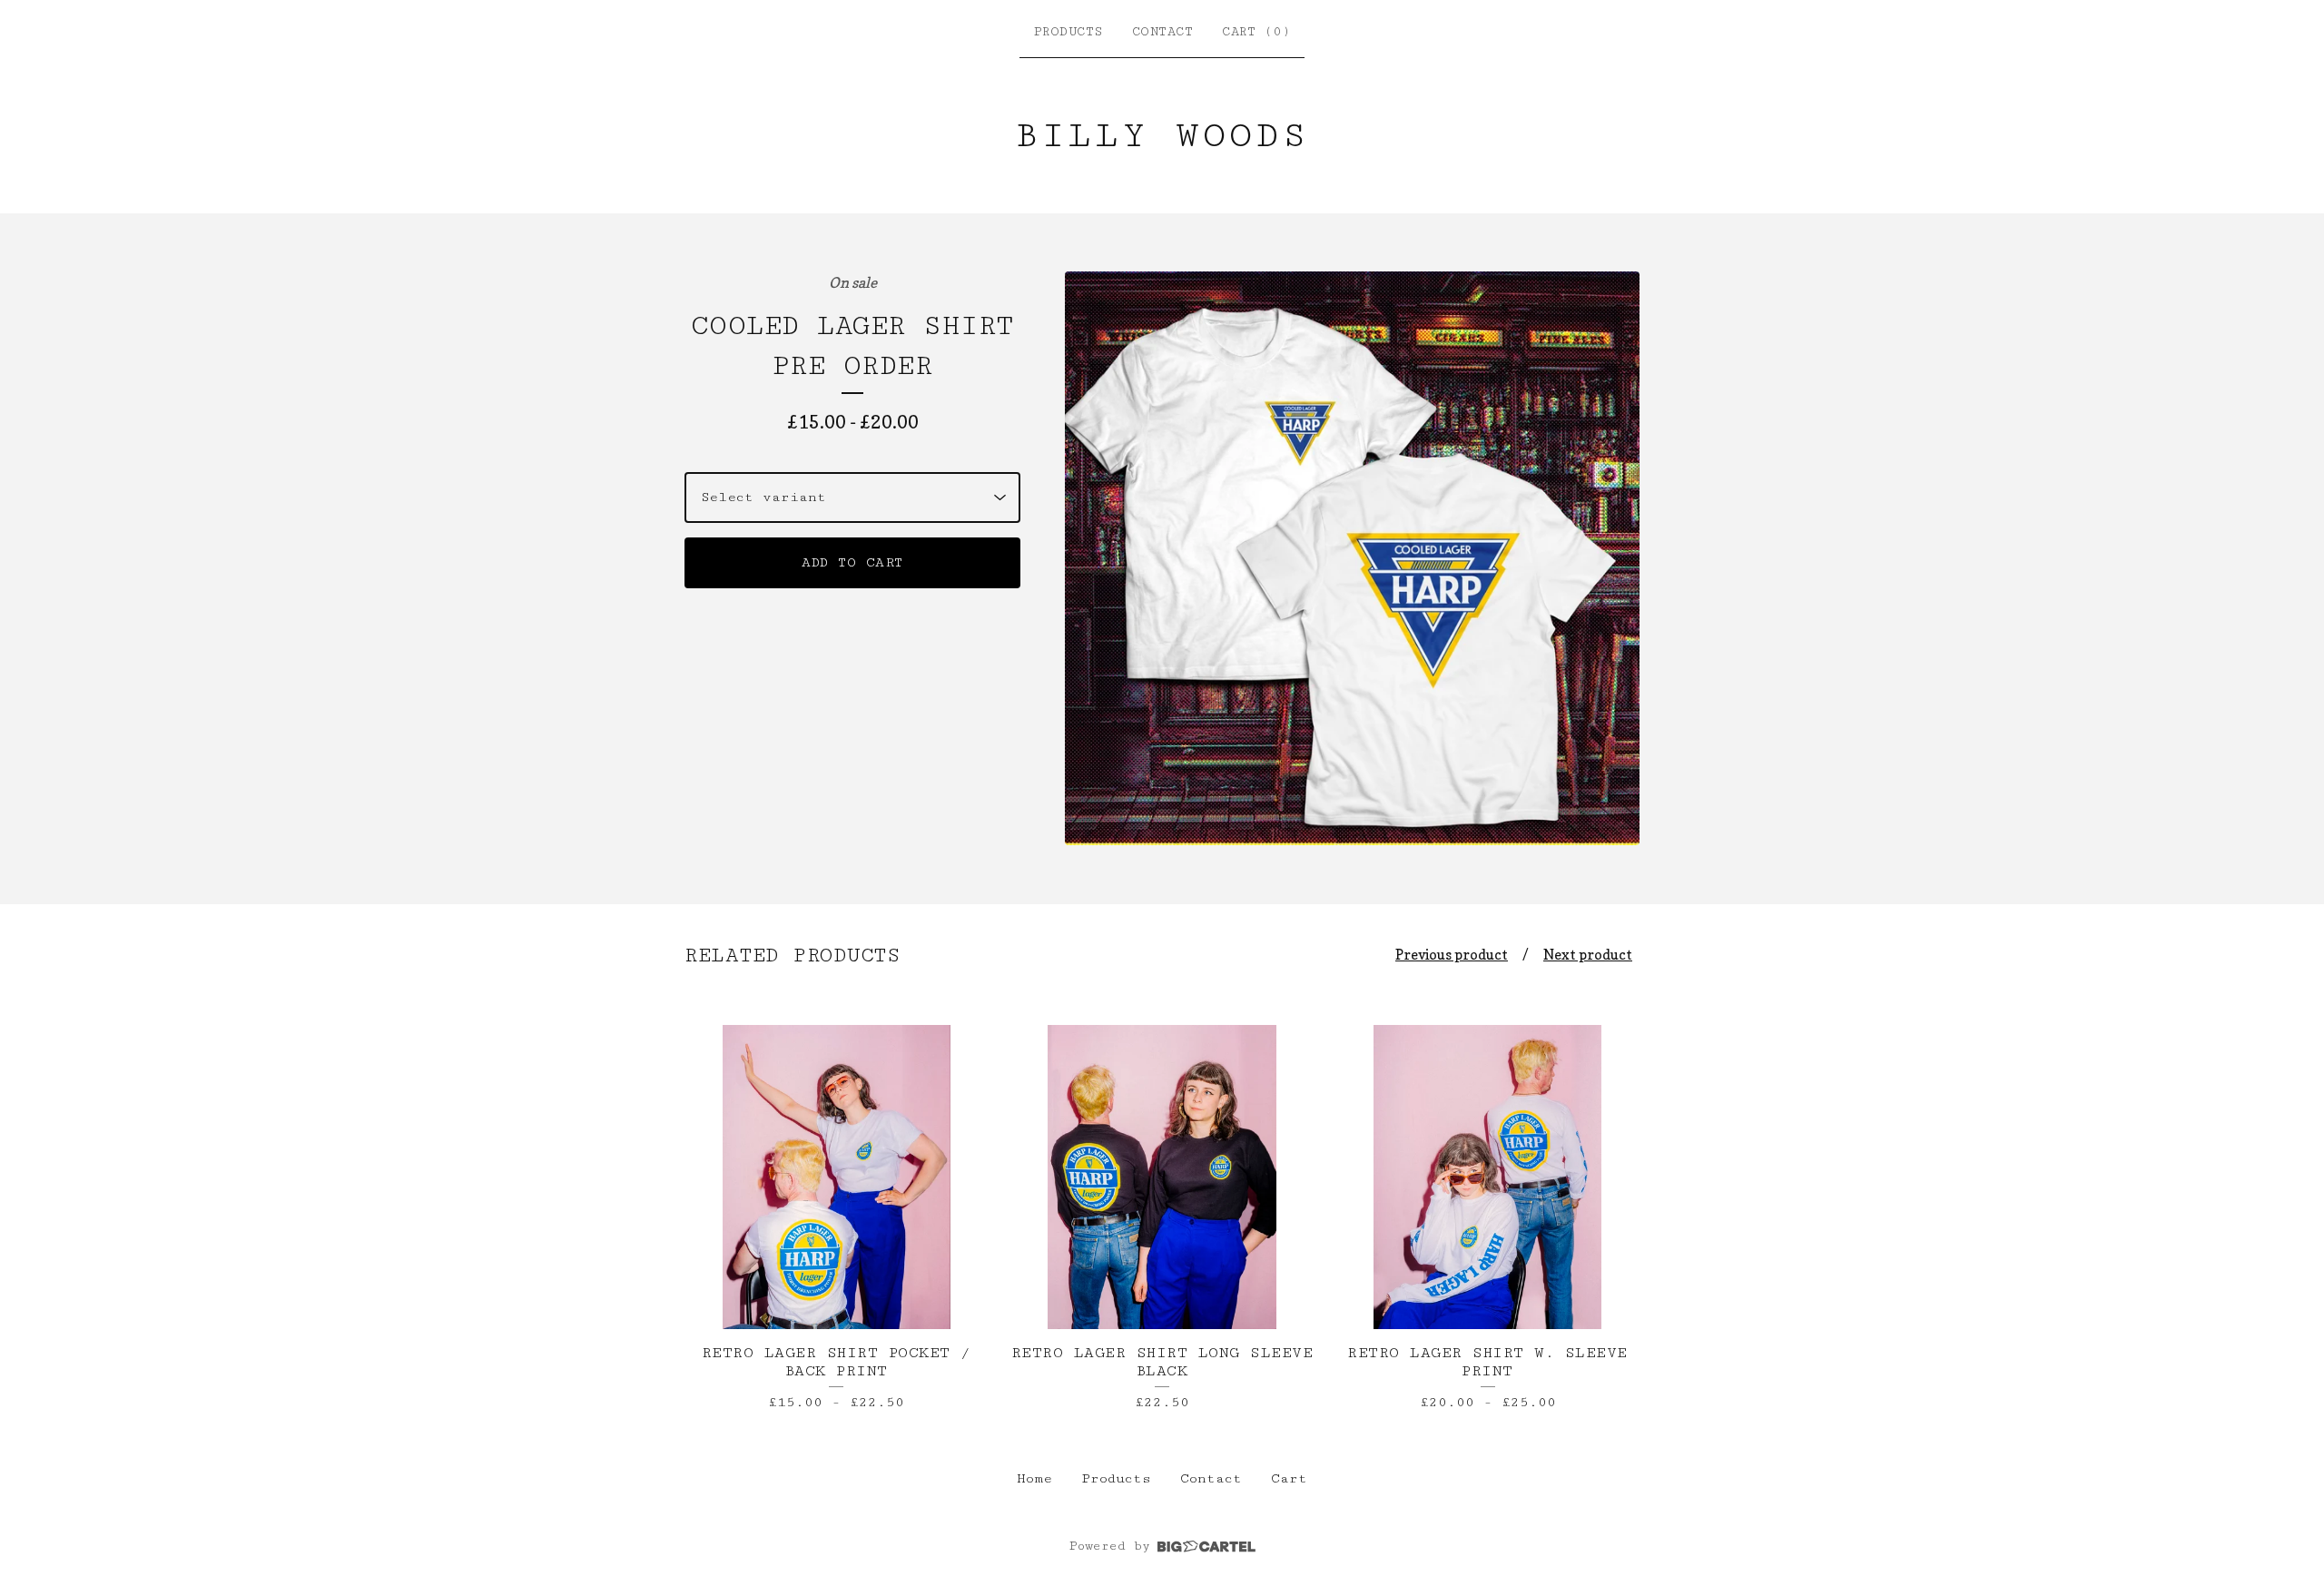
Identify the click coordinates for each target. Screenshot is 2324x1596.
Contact (1163, 32)
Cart (1289, 1478)
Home (1034, 1478)
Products (1068, 32)
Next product (1588, 955)
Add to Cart (852, 562)
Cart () (1256, 32)
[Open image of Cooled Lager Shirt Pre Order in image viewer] (1352, 559)
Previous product (1452, 955)
